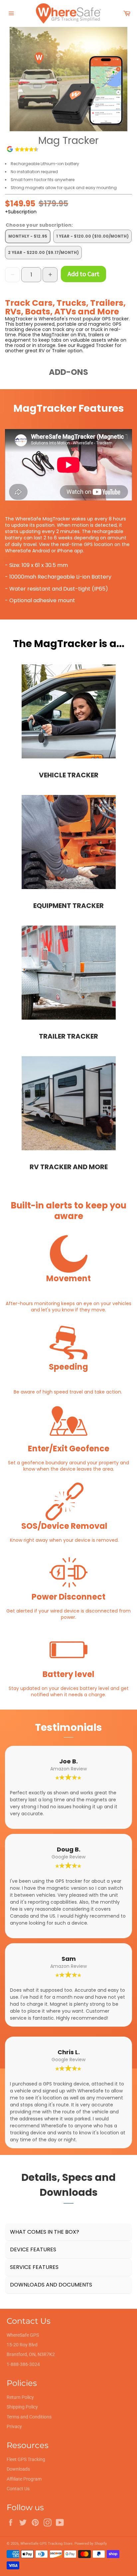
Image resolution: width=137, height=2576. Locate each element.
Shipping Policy (22, 2407)
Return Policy (20, 2397)
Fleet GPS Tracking (26, 2459)
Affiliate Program (24, 2479)
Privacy (14, 2426)
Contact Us (18, 2489)
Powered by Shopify (91, 2544)
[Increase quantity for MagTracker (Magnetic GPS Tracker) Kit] (50, 275)
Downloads (18, 2469)
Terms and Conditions (29, 2417)
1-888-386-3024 (23, 2364)
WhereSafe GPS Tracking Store (46, 2544)
